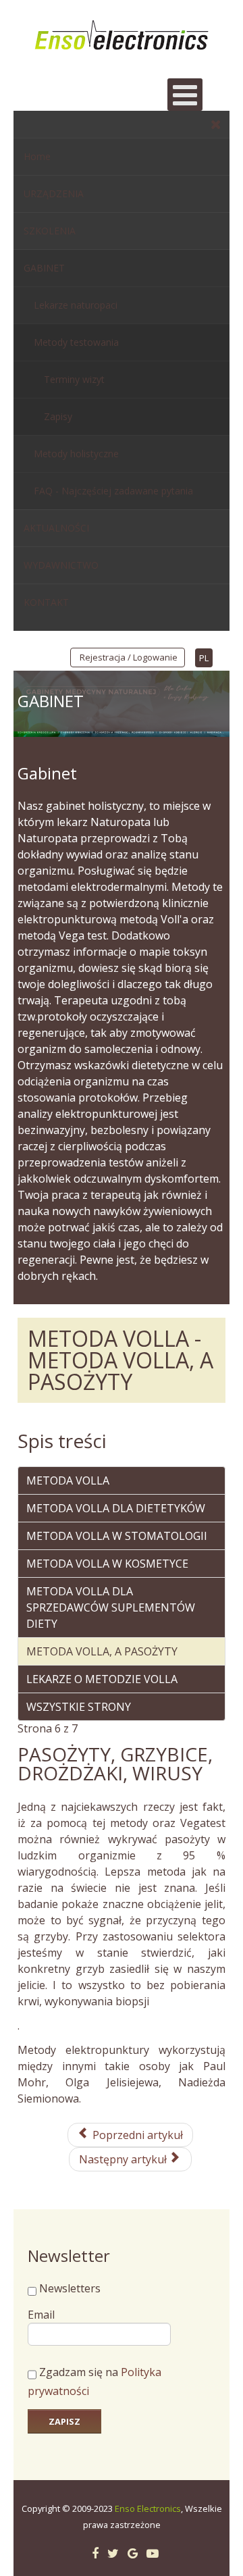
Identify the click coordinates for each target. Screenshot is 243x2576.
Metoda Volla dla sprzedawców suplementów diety (111, 1607)
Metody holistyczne (76, 454)
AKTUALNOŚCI (56, 528)
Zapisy (58, 416)
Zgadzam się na (94, 2382)
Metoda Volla (68, 1480)
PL (204, 658)
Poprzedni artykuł (136, 2135)
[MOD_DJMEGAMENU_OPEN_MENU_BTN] (185, 95)
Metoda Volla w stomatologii (117, 1536)
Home (37, 156)
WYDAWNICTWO (61, 565)
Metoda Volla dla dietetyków (116, 1508)
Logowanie (155, 657)
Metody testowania (76, 342)
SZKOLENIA (50, 231)
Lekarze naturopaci (76, 305)
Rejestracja (103, 657)
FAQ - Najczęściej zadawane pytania (113, 491)
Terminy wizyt (74, 379)
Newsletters (70, 2288)
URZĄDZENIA (54, 194)
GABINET (44, 268)
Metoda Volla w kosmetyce (107, 1564)
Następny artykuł (124, 2159)
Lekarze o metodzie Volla (102, 1679)
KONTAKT (46, 602)
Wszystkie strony (79, 1707)
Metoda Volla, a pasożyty (102, 1651)
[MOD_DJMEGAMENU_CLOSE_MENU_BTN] (216, 124)
